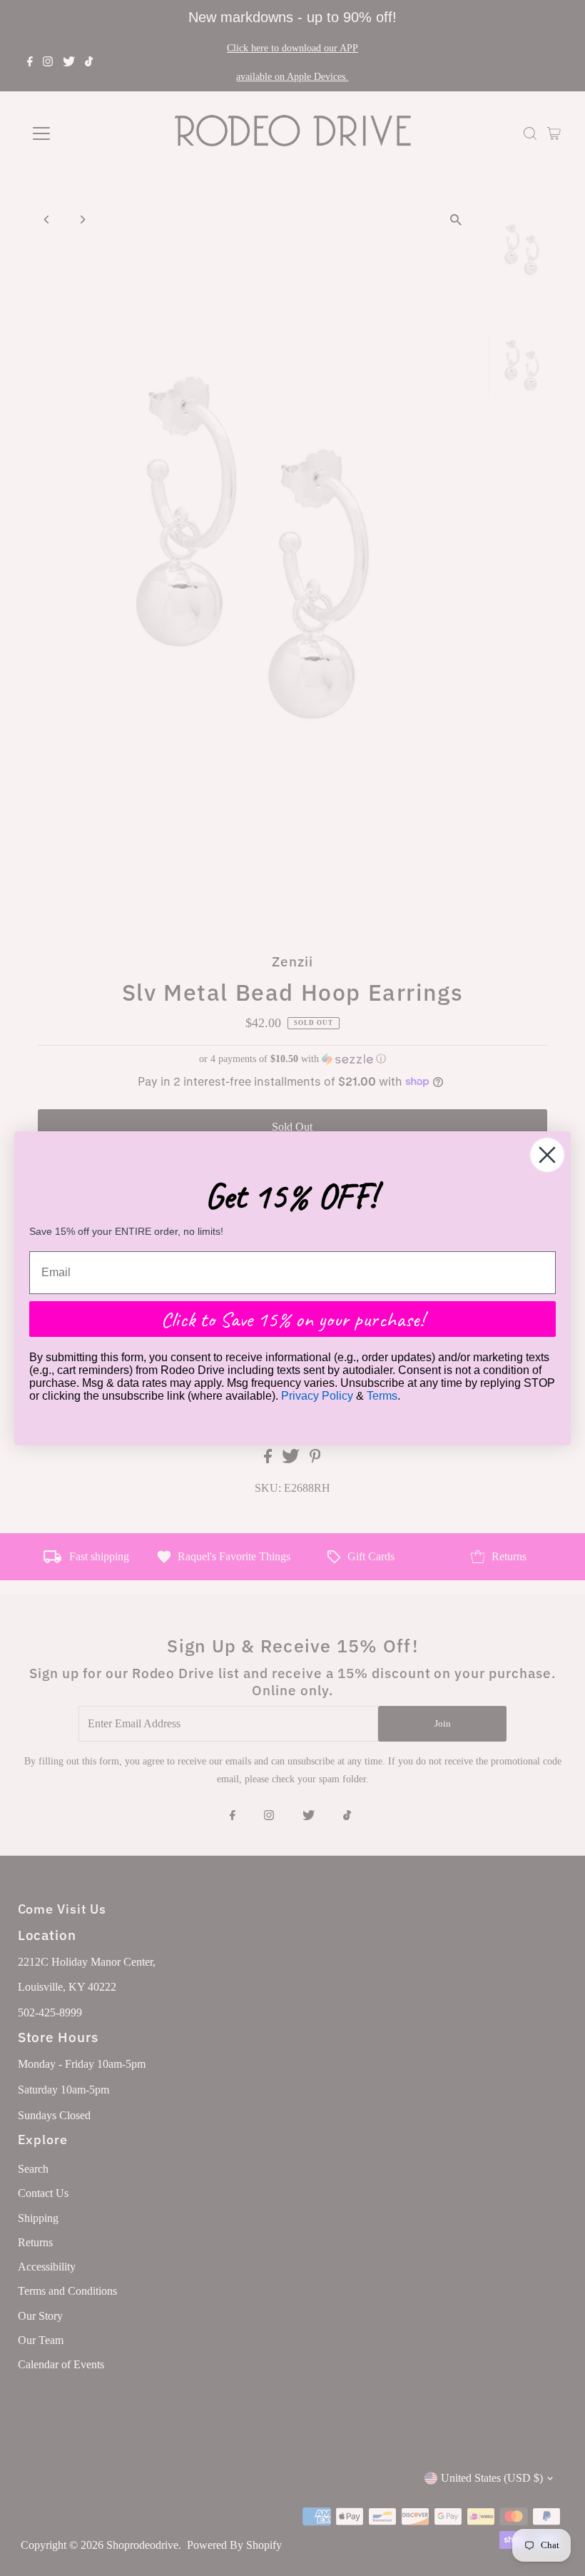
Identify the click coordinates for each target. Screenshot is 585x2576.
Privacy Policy (317, 1396)
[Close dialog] (547, 1155)
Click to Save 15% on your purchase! (292, 1319)
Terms (382, 1396)
